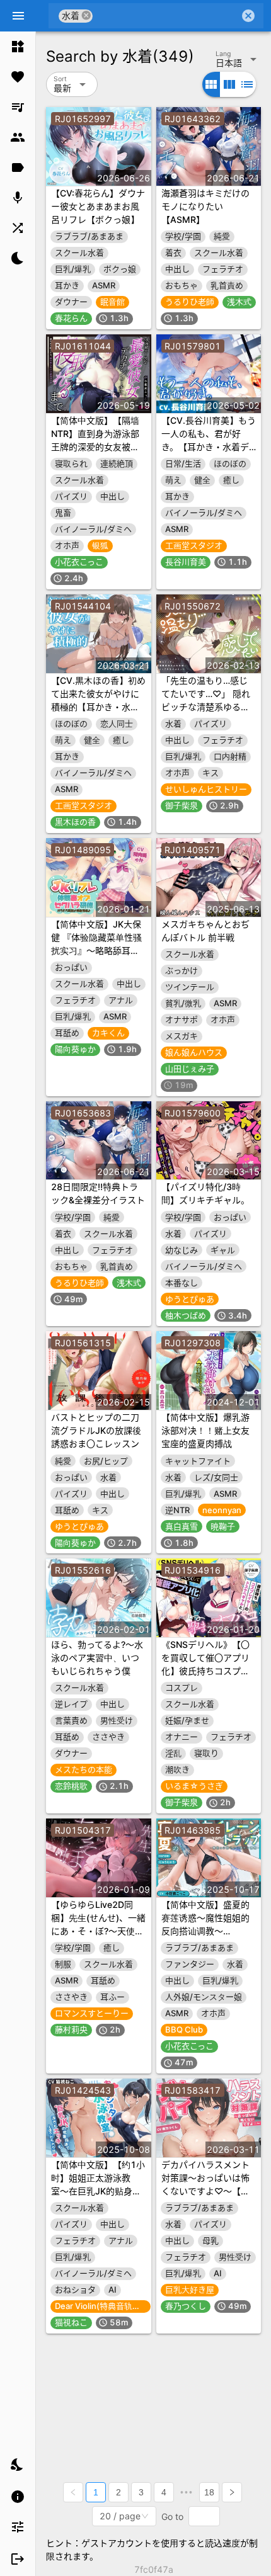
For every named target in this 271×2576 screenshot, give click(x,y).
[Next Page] (232, 2492)
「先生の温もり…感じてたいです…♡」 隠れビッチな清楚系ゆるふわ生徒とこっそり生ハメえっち (206, 707)
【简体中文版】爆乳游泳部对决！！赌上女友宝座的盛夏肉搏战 (205, 1430)
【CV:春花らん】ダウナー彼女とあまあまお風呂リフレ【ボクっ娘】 (98, 206)
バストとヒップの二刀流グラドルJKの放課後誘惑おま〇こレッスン (96, 1430)
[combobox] (166, 16)
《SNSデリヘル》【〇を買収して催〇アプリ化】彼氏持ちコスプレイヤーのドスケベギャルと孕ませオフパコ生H (209, 1671)
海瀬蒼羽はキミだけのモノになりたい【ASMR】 (205, 206)
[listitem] (18, 47)
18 (209, 2492)
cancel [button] (86, 15)
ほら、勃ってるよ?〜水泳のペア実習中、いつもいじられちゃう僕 (97, 1658)
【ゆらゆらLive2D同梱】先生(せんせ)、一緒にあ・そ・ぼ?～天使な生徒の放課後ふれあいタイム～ (98, 1931)
